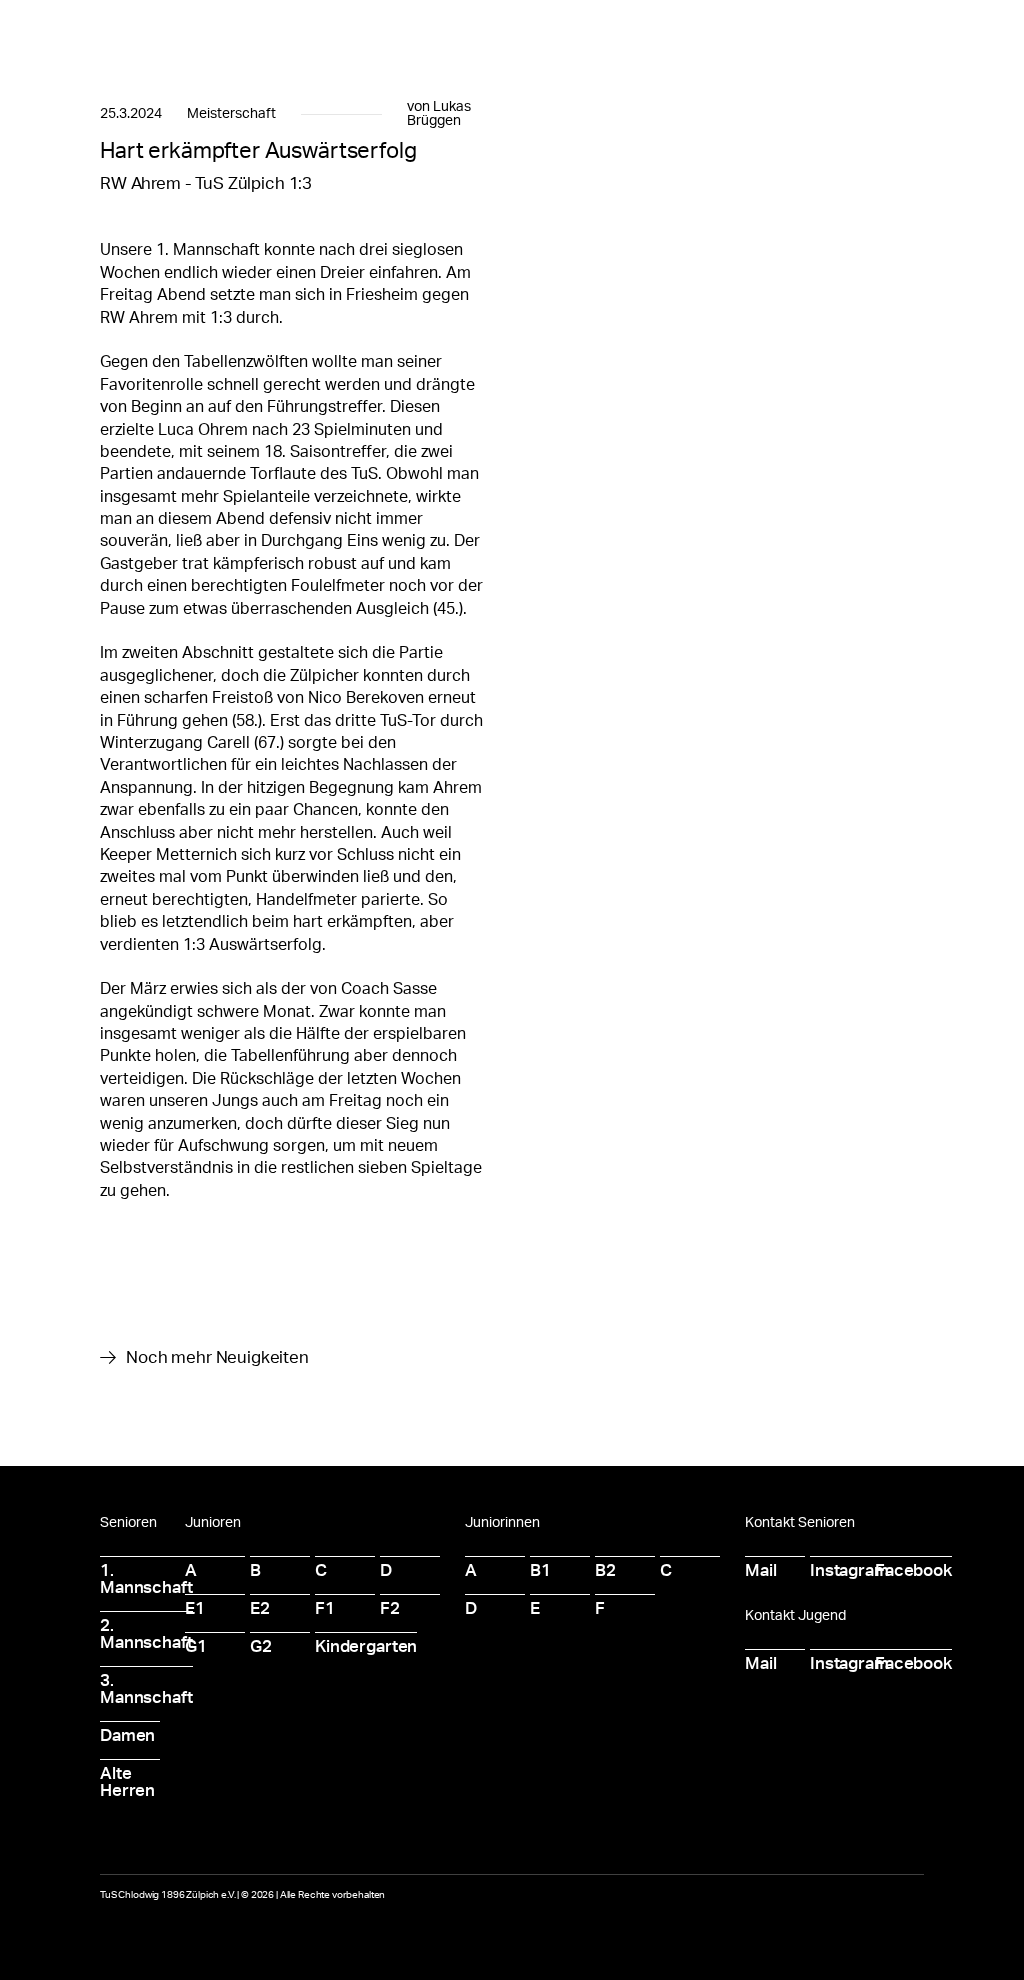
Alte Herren (127, 1782)
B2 (605, 1570)
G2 (261, 1646)
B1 (540, 1570)
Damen (127, 1735)
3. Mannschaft (146, 1689)
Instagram (849, 1570)
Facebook (913, 1570)
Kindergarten (366, 1646)
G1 (196, 1646)
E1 (195, 1608)
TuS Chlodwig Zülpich (207, 37)
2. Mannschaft (146, 1634)
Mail (760, 1570)
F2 (390, 1608)
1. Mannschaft (146, 1579)
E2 (260, 1608)
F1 (325, 1608)
